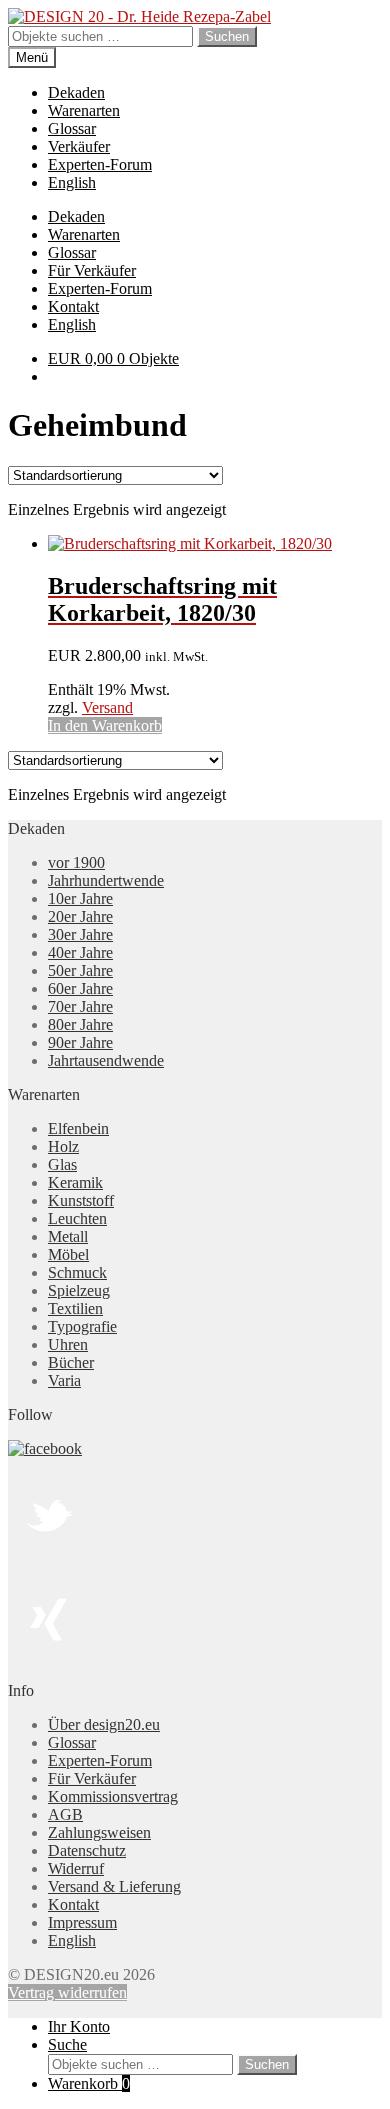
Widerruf (76, 1868)
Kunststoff (81, 1200)
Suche (67, 2044)
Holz (63, 1146)
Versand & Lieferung (114, 1886)
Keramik (75, 1182)
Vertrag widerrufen (67, 1992)
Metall (68, 1236)
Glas (62, 1164)
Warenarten (84, 110)
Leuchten (77, 1218)
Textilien (75, 1308)
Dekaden (76, 92)
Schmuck (77, 1272)
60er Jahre (80, 988)
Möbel (68, 1254)
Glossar (72, 128)
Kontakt (73, 306)
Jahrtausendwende (106, 1060)
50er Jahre (80, 970)
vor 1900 (76, 862)
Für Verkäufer (92, 270)
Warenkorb (89, 2083)
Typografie (82, 1326)
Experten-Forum (100, 164)
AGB (65, 1814)
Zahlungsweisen (99, 1832)
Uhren (68, 1344)
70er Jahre (80, 1006)
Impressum (82, 1922)
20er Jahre (80, 916)
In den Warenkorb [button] (105, 725)
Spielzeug (79, 1290)
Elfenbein (78, 1128)
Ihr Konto (79, 2026)
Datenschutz (87, 1850)
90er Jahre (80, 1042)
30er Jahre (80, 934)
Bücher (71, 1362)
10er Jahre (80, 898)
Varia (64, 1380)
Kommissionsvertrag (113, 1796)
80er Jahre (80, 1024)
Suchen (227, 36)
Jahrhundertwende (106, 880)
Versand (107, 707)
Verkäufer (79, 146)
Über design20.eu (104, 1724)
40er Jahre (80, 952)
